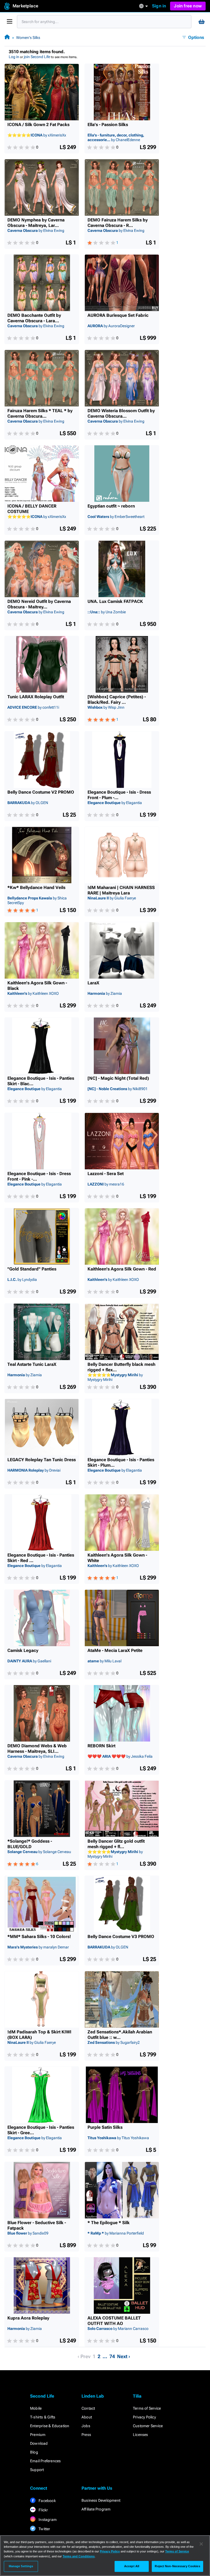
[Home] (7, 37)
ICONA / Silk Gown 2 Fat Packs (38, 125)
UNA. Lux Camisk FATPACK (115, 601)
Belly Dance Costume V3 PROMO (121, 1937)
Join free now (188, 6)
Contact (88, 2408)
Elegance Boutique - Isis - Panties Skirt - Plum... (121, 1462)
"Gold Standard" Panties (32, 1269)
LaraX (93, 983)
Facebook (47, 2501)
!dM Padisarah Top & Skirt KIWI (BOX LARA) (39, 2035)
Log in (14, 57)
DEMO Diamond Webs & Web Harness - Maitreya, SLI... (37, 1749)
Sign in (159, 6)
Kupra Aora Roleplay (28, 2318)
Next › (124, 2356)
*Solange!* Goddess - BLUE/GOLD (30, 1844)
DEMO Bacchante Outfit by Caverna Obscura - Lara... (34, 318)
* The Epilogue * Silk (109, 2223)
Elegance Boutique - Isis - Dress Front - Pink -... (39, 1176)
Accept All (132, 2566)
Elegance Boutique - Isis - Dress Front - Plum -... (119, 795)
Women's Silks (28, 38)
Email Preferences (45, 2461)
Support (37, 2470)
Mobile (36, 2408)
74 (112, 2356)
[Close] (201, 2544)
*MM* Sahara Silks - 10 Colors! (39, 1937)
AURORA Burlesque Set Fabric (118, 315)
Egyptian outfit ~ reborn (111, 506)
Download (39, 2443)
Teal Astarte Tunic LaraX (32, 1364)
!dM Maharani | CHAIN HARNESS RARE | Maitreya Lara (121, 890)
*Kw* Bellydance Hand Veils (36, 887)
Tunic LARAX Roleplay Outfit (36, 697)
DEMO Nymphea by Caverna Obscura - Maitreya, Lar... (36, 223)
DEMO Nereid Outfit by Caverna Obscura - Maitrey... (39, 604)
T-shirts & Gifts (43, 2417)
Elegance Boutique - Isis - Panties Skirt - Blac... (41, 1081)
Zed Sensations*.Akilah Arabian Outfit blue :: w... (120, 2035)
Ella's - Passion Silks (108, 125)
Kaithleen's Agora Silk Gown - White (117, 1558)
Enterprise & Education (50, 2426)
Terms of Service (147, 2408)
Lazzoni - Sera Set (106, 1174)
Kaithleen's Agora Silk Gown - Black (37, 986)
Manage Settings (21, 2566)
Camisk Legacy (23, 1650)
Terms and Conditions (79, 2556)
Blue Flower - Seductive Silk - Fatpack (37, 2225)
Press (86, 2435)
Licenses (141, 2435)
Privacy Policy (144, 2417)
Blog (34, 2452)
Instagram (47, 2520)
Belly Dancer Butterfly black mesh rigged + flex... (121, 1367)
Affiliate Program (96, 2509)
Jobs (86, 2426)
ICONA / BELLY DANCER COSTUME (32, 509)
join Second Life (37, 57)
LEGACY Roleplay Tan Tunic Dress (42, 1460)
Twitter (44, 2529)
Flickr (43, 2510)
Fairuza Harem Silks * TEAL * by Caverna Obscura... (40, 413)
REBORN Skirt (101, 1746)
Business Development (101, 2500)
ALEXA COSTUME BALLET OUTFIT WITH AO (114, 2321)
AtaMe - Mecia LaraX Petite (115, 1650)
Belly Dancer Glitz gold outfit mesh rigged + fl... (116, 1844)
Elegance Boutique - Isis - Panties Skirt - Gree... (41, 2130)
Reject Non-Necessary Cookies (177, 2566)
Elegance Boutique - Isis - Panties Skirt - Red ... (41, 1558)
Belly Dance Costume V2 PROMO (41, 792)
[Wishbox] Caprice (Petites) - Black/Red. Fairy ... (117, 699)
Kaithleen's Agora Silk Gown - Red (122, 1269)
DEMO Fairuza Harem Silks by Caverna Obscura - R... (118, 223)
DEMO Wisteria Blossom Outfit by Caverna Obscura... (121, 413)
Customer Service (148, 2426)
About (87, 2417)
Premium (38, 2435)
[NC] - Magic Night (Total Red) (118, 1078)
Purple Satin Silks (105, 2127)
